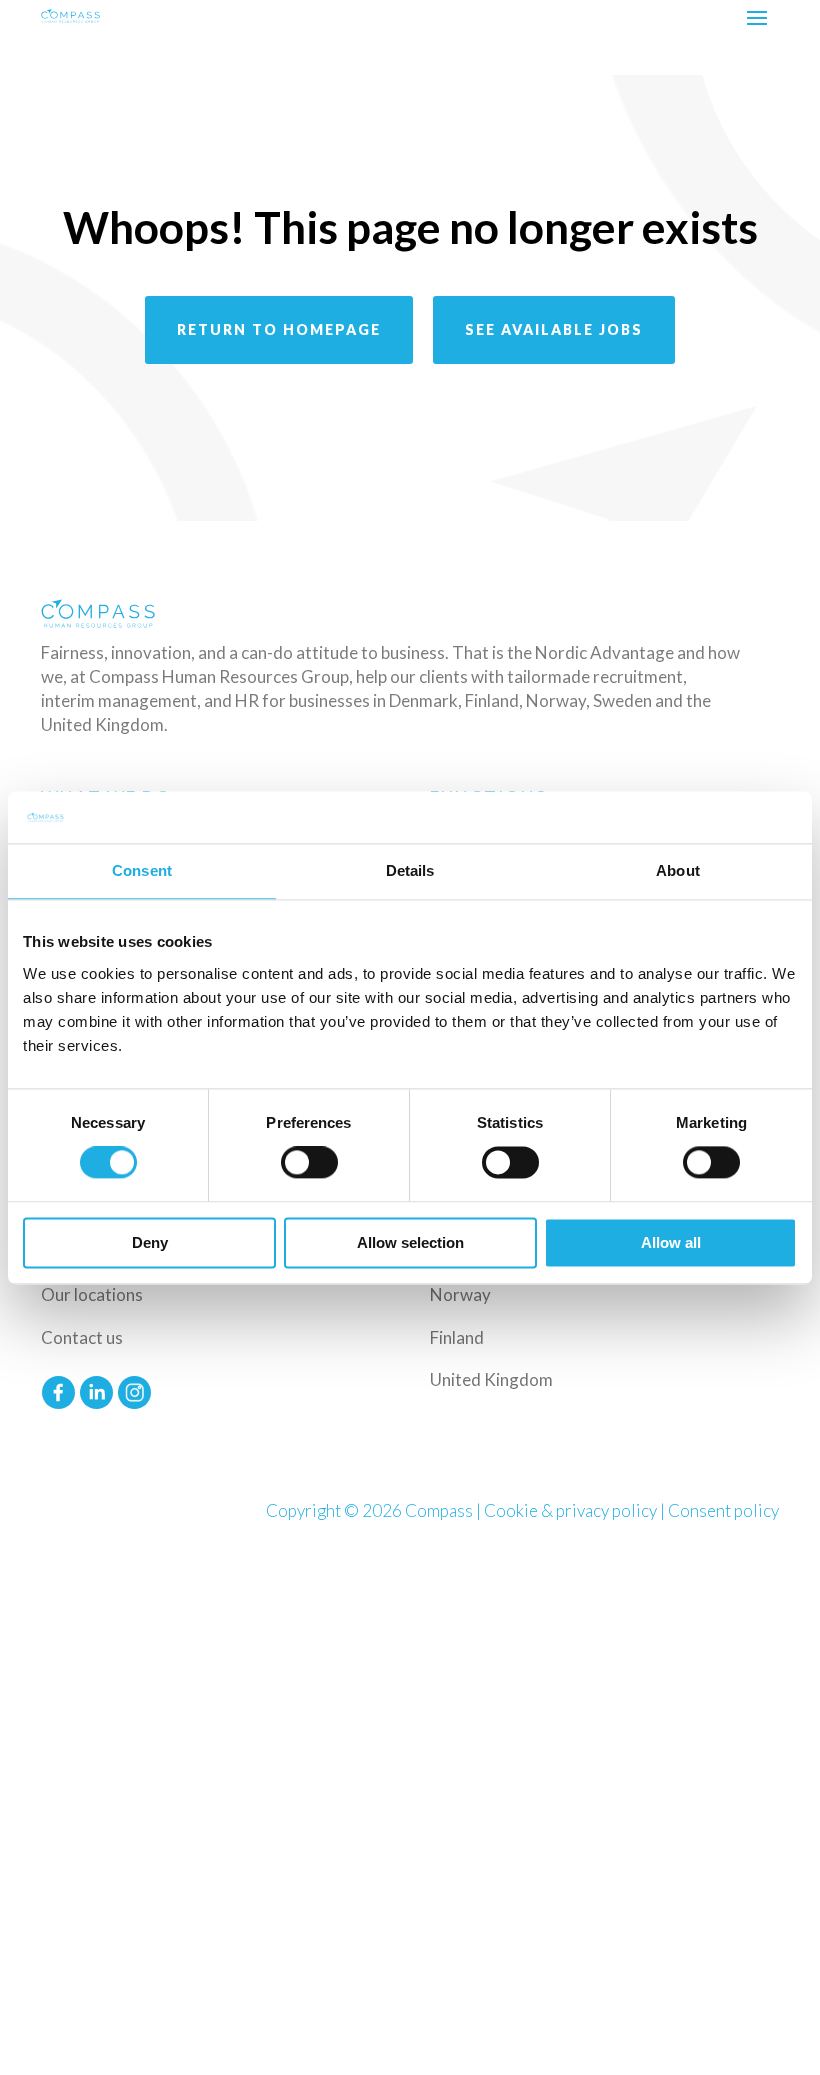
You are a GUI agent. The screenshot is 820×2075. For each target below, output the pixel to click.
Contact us (82, 1337)
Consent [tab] (142, 870)
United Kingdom (491, 1379)
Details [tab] (410, 870)
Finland (457, 1337)
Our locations (92, 1294)
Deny (150, 1242)
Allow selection (410, 1242)
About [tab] (678, 870)
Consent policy (723, 1510)
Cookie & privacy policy (570, 1510)
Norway (460, 1294)
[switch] (309, 1163)
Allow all (671, 1242)
